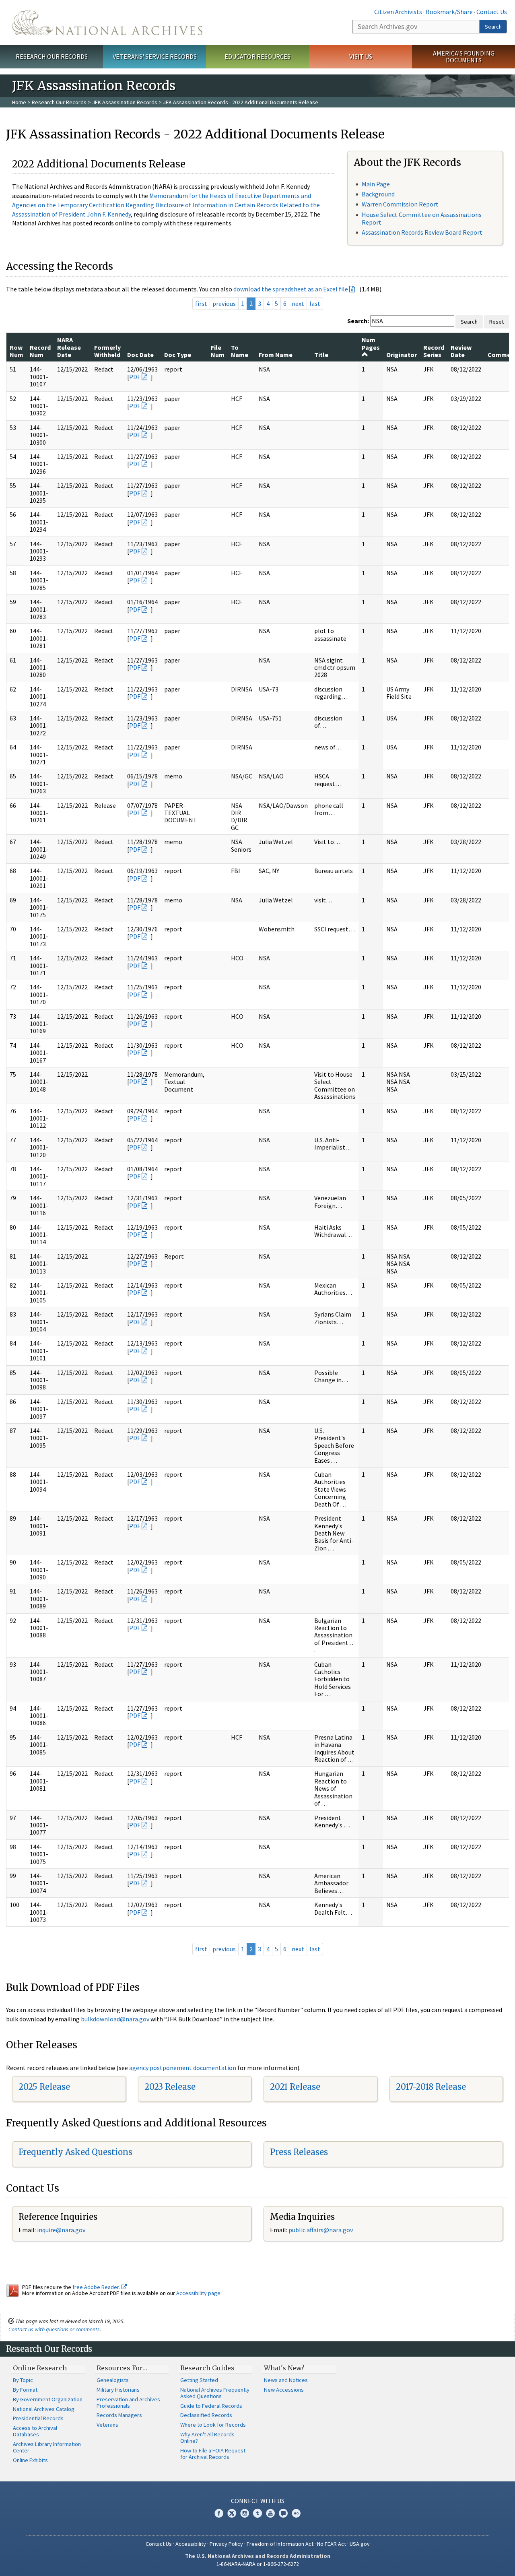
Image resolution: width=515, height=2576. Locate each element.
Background (378, 194)
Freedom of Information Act (280, 2544)
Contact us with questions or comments (54, 2329)
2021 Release (295, 2087)
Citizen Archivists (398, 12)
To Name (240, 351)
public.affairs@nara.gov (321, 2230)
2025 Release (44, 2087)
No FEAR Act (332, 2544)
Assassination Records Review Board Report (422, 232)
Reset (496, 322)
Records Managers (119, 2415)
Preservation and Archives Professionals (128, 2403)
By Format (25, 2390)
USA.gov (360, 2544)
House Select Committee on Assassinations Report (422, 218)
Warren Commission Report (400, 204)
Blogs (283, 2513)
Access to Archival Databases (35, 2431)
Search (493, 27)
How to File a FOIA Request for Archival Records (213, 2454)
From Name (276, 355)
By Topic (23, 2380)
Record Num (40, 351)
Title (321, 355)
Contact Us (492, 12)
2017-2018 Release (431, 2087)
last (315, 303)
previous (224, 303)
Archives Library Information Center (47, 2447)
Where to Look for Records (213, 2425)
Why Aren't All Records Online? (207, 2438)
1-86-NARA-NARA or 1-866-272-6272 (258, 2564)
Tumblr (257, 2513)
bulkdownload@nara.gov (115, 2019)
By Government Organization (48, 2399)
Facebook (219, 2513)
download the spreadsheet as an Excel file (291, 289)
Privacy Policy (226, 2544)
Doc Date (140, 355)
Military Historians (118, 2390)
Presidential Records (38, 2418)
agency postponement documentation (183, 2068)
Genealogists (113, 2380)
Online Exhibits (30, 2460)
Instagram (245, 2513)
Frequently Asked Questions (75, 2152)
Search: (358, 321)
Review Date (461, 351)
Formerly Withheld (107, 351)
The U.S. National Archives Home (107, 23)
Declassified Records (206, 2415)
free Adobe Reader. (97, 2287)
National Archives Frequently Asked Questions (215, 2393)
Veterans (107, 2425)
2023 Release (170, 2087)
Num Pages (371, 343)
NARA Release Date (69, 347)
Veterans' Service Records (155, 56)
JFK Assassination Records (125, 102)
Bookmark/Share (449, 12)
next (298, 303)
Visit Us (361, 56)
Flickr (296, 2513)
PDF (135, 377)
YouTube (270, 2513)
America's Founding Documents (464, 57)
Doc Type (178, 355)
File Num (218, 351)
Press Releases (299, 2152)
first (201, 303)
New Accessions (284, 2390)
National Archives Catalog (44, 2409)
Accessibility (191, 2544)
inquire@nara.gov (61, 2230)
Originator (402, 355)
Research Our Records (52, 56)
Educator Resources (257, 56)
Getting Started (199, 2380)
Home (19, 102)
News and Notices (286, 2380)
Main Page (376, 184)
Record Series (434, 351)
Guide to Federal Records (211, 2406)
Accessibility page (198, 2293)
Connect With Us (258, 2501)
